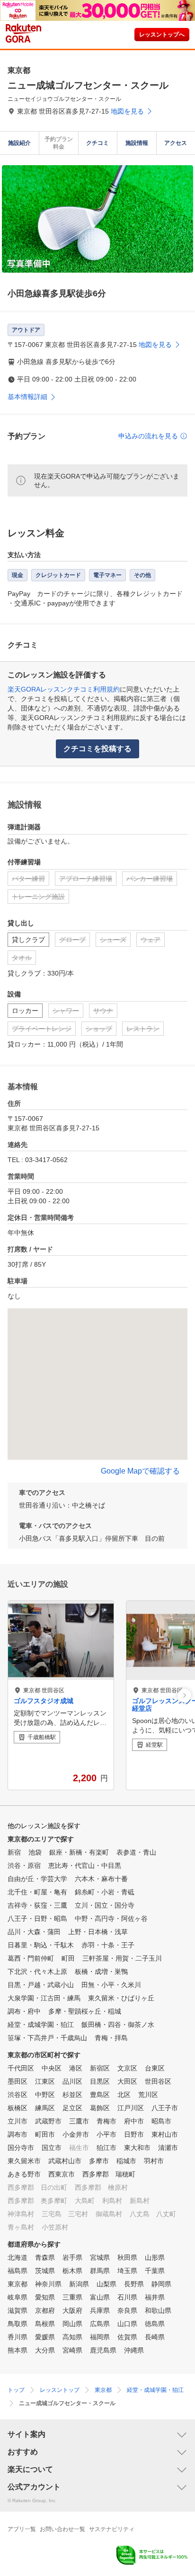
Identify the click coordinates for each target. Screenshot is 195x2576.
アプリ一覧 (22, 2529)
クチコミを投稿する (97, 749)
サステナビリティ (112, 2529)
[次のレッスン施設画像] (184, 1695)
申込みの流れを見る (148, 436)
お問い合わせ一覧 (62, 2529)
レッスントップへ (162, 35)
